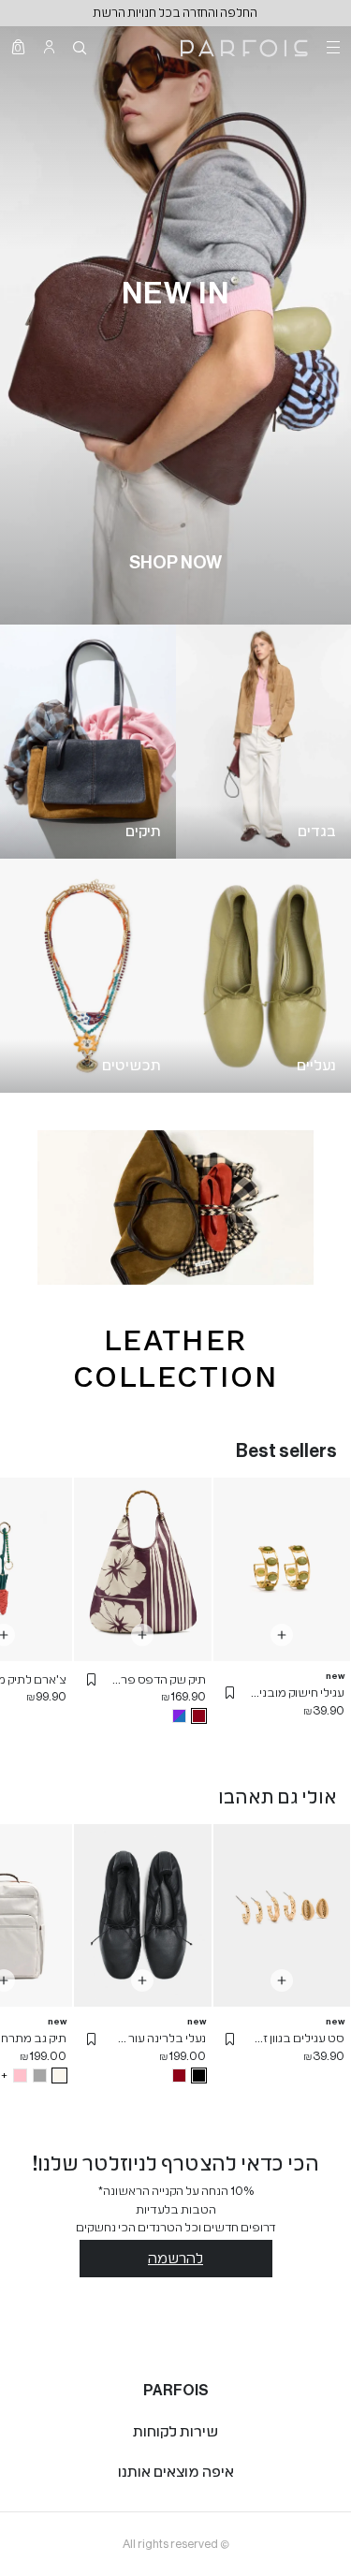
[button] (230, 1693)
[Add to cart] (282, 1635)
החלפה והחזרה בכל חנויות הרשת (175, 13)
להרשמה (175, 2259)
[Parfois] (244, 47)
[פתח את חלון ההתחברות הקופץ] (49, 47)
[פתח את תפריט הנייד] (331, 47)
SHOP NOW (175, 563)
